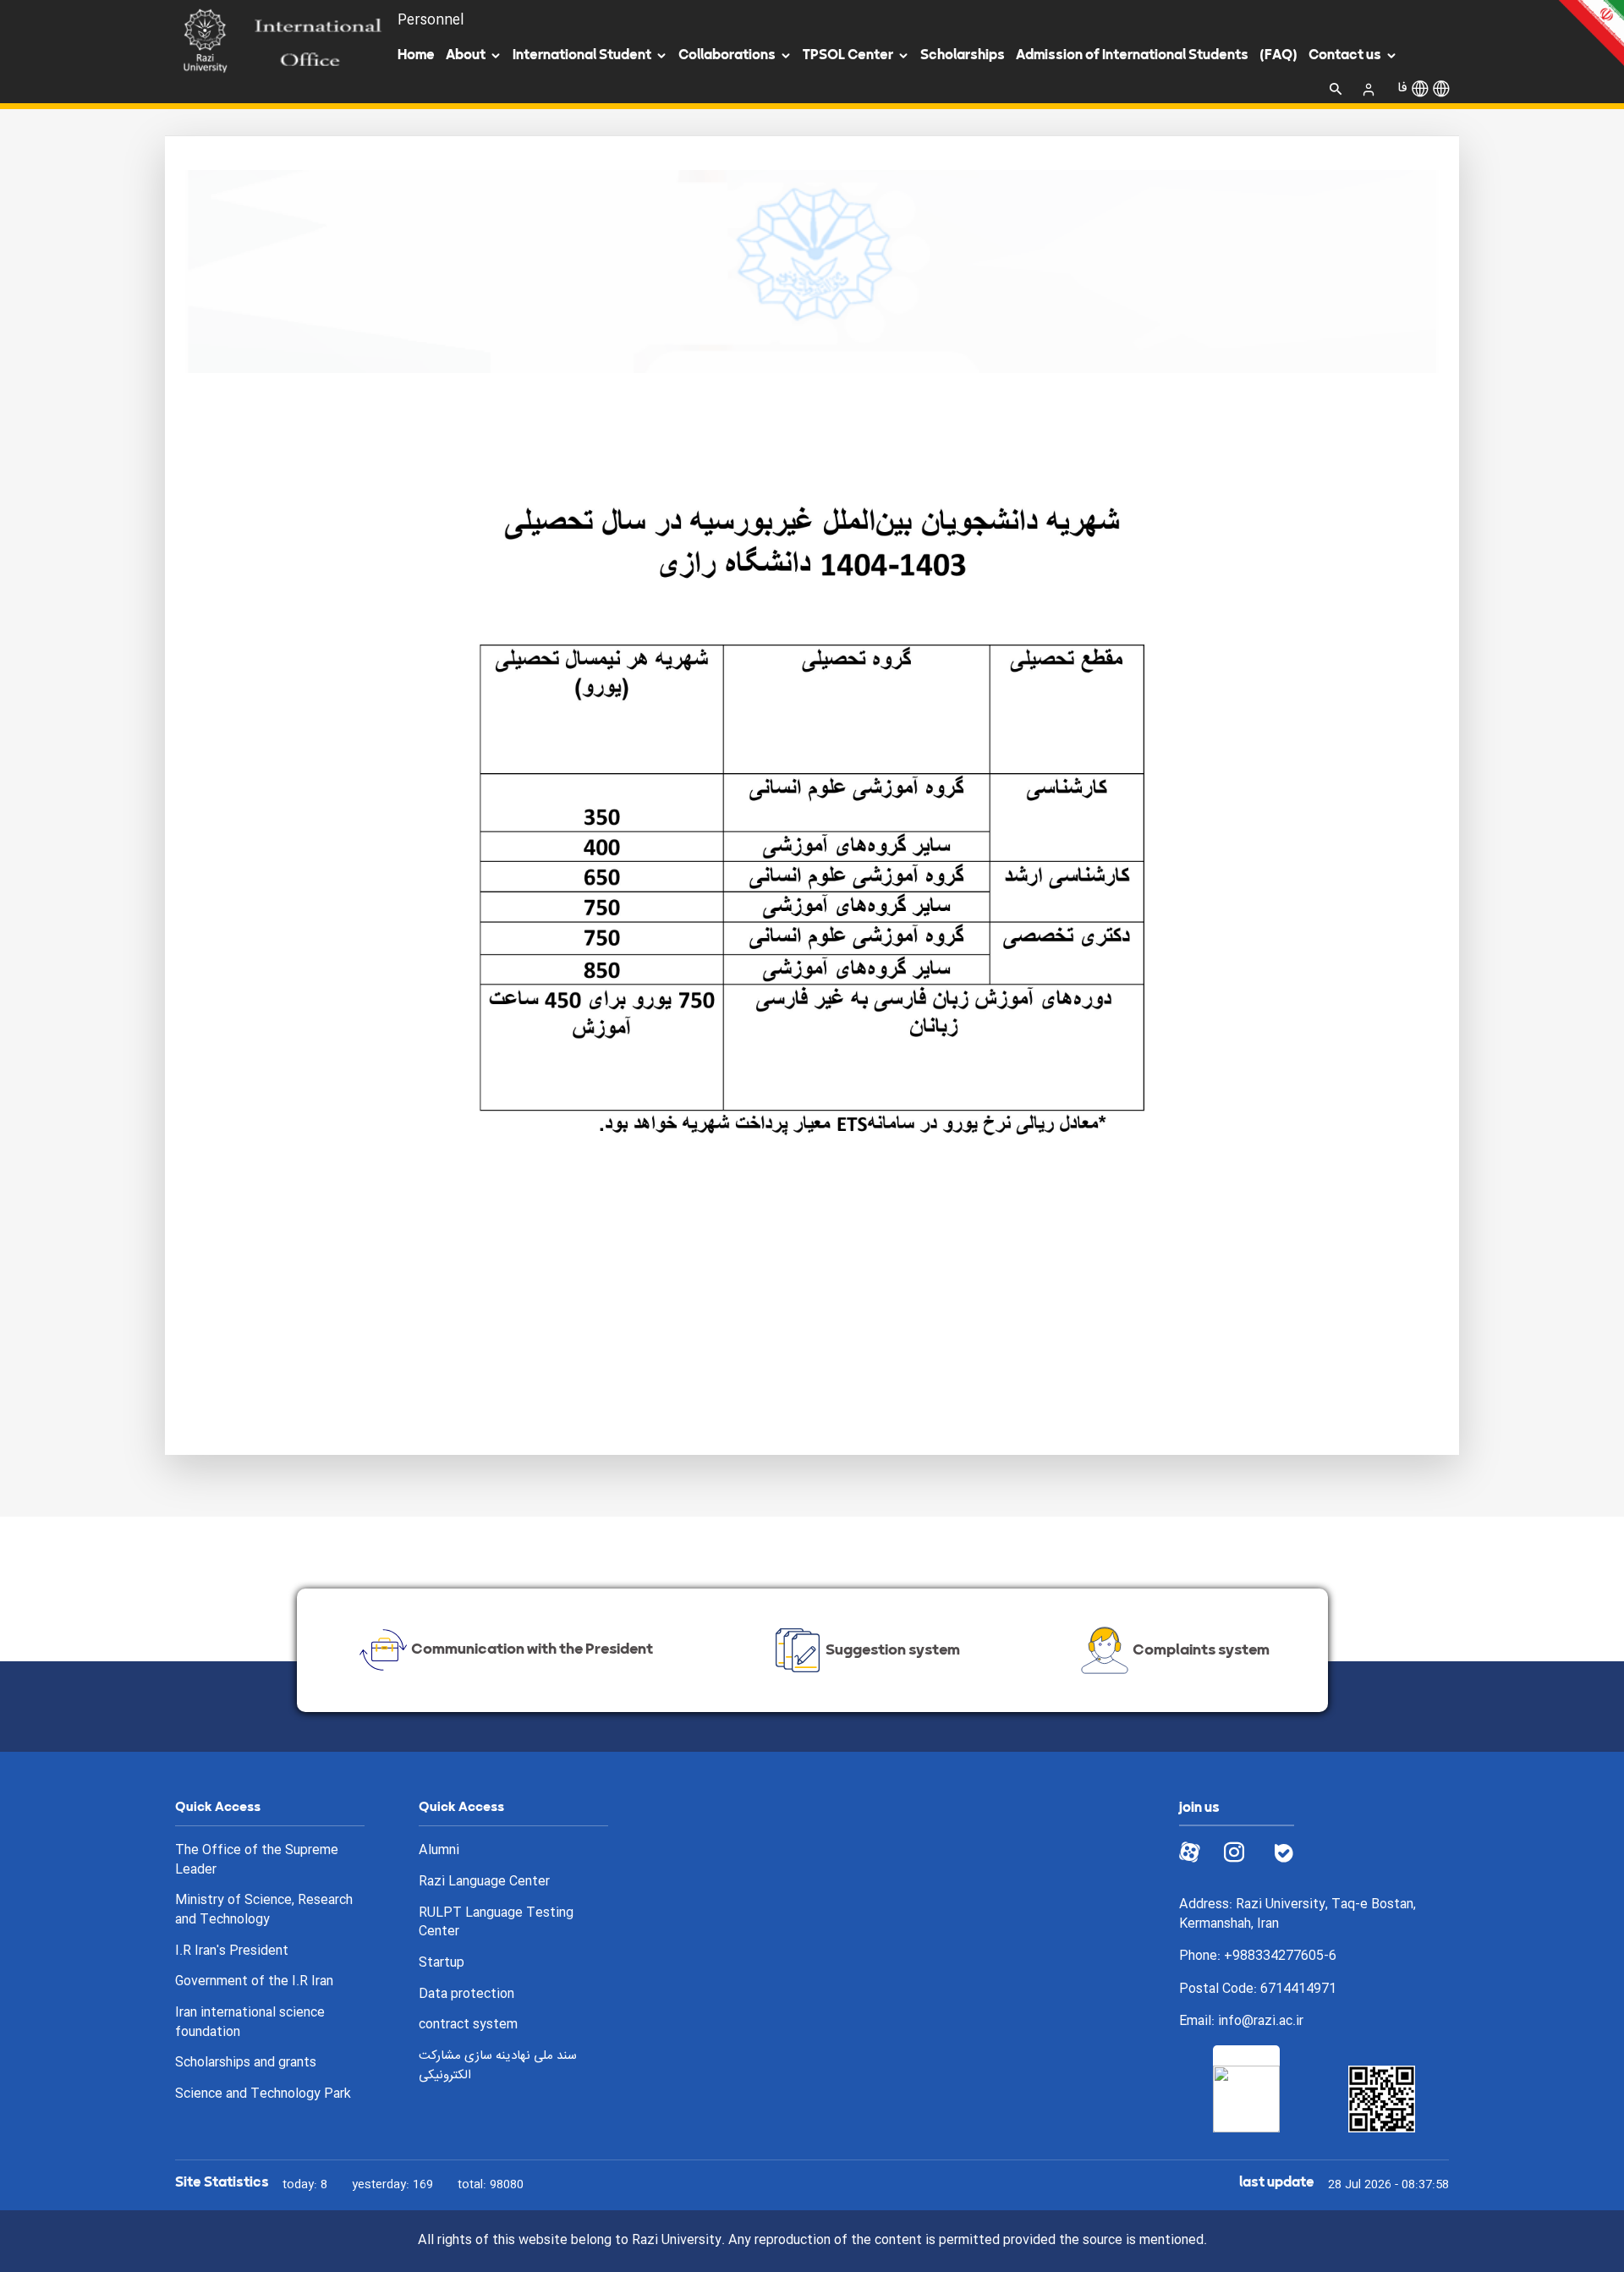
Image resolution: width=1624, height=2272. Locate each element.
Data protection (466, 1995)
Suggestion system (893, 1649)
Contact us (1345, 55)
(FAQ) (1278, 55)
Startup (442, 1964)
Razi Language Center (484, 1882)
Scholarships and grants (246, 2063)
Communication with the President (532, 1649)
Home (416, 55)
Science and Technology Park (263, 2095)
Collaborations (727, 55)
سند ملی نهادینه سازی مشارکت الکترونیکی (498, 2066)
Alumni (439, 1851)
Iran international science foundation (250, 2023)
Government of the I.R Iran (254, 1982)
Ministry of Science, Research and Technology (264, 1910)
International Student (582, 55)
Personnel (431, 21)
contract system (468, 2025)
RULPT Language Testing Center (496, 1923)
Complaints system (1201, 1649)
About (466, 55)
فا (1402, 88)
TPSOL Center (848, 55)
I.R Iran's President (232, 1952)
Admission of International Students (1132, 55)
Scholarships (963, 55)
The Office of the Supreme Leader (257, 1860)
